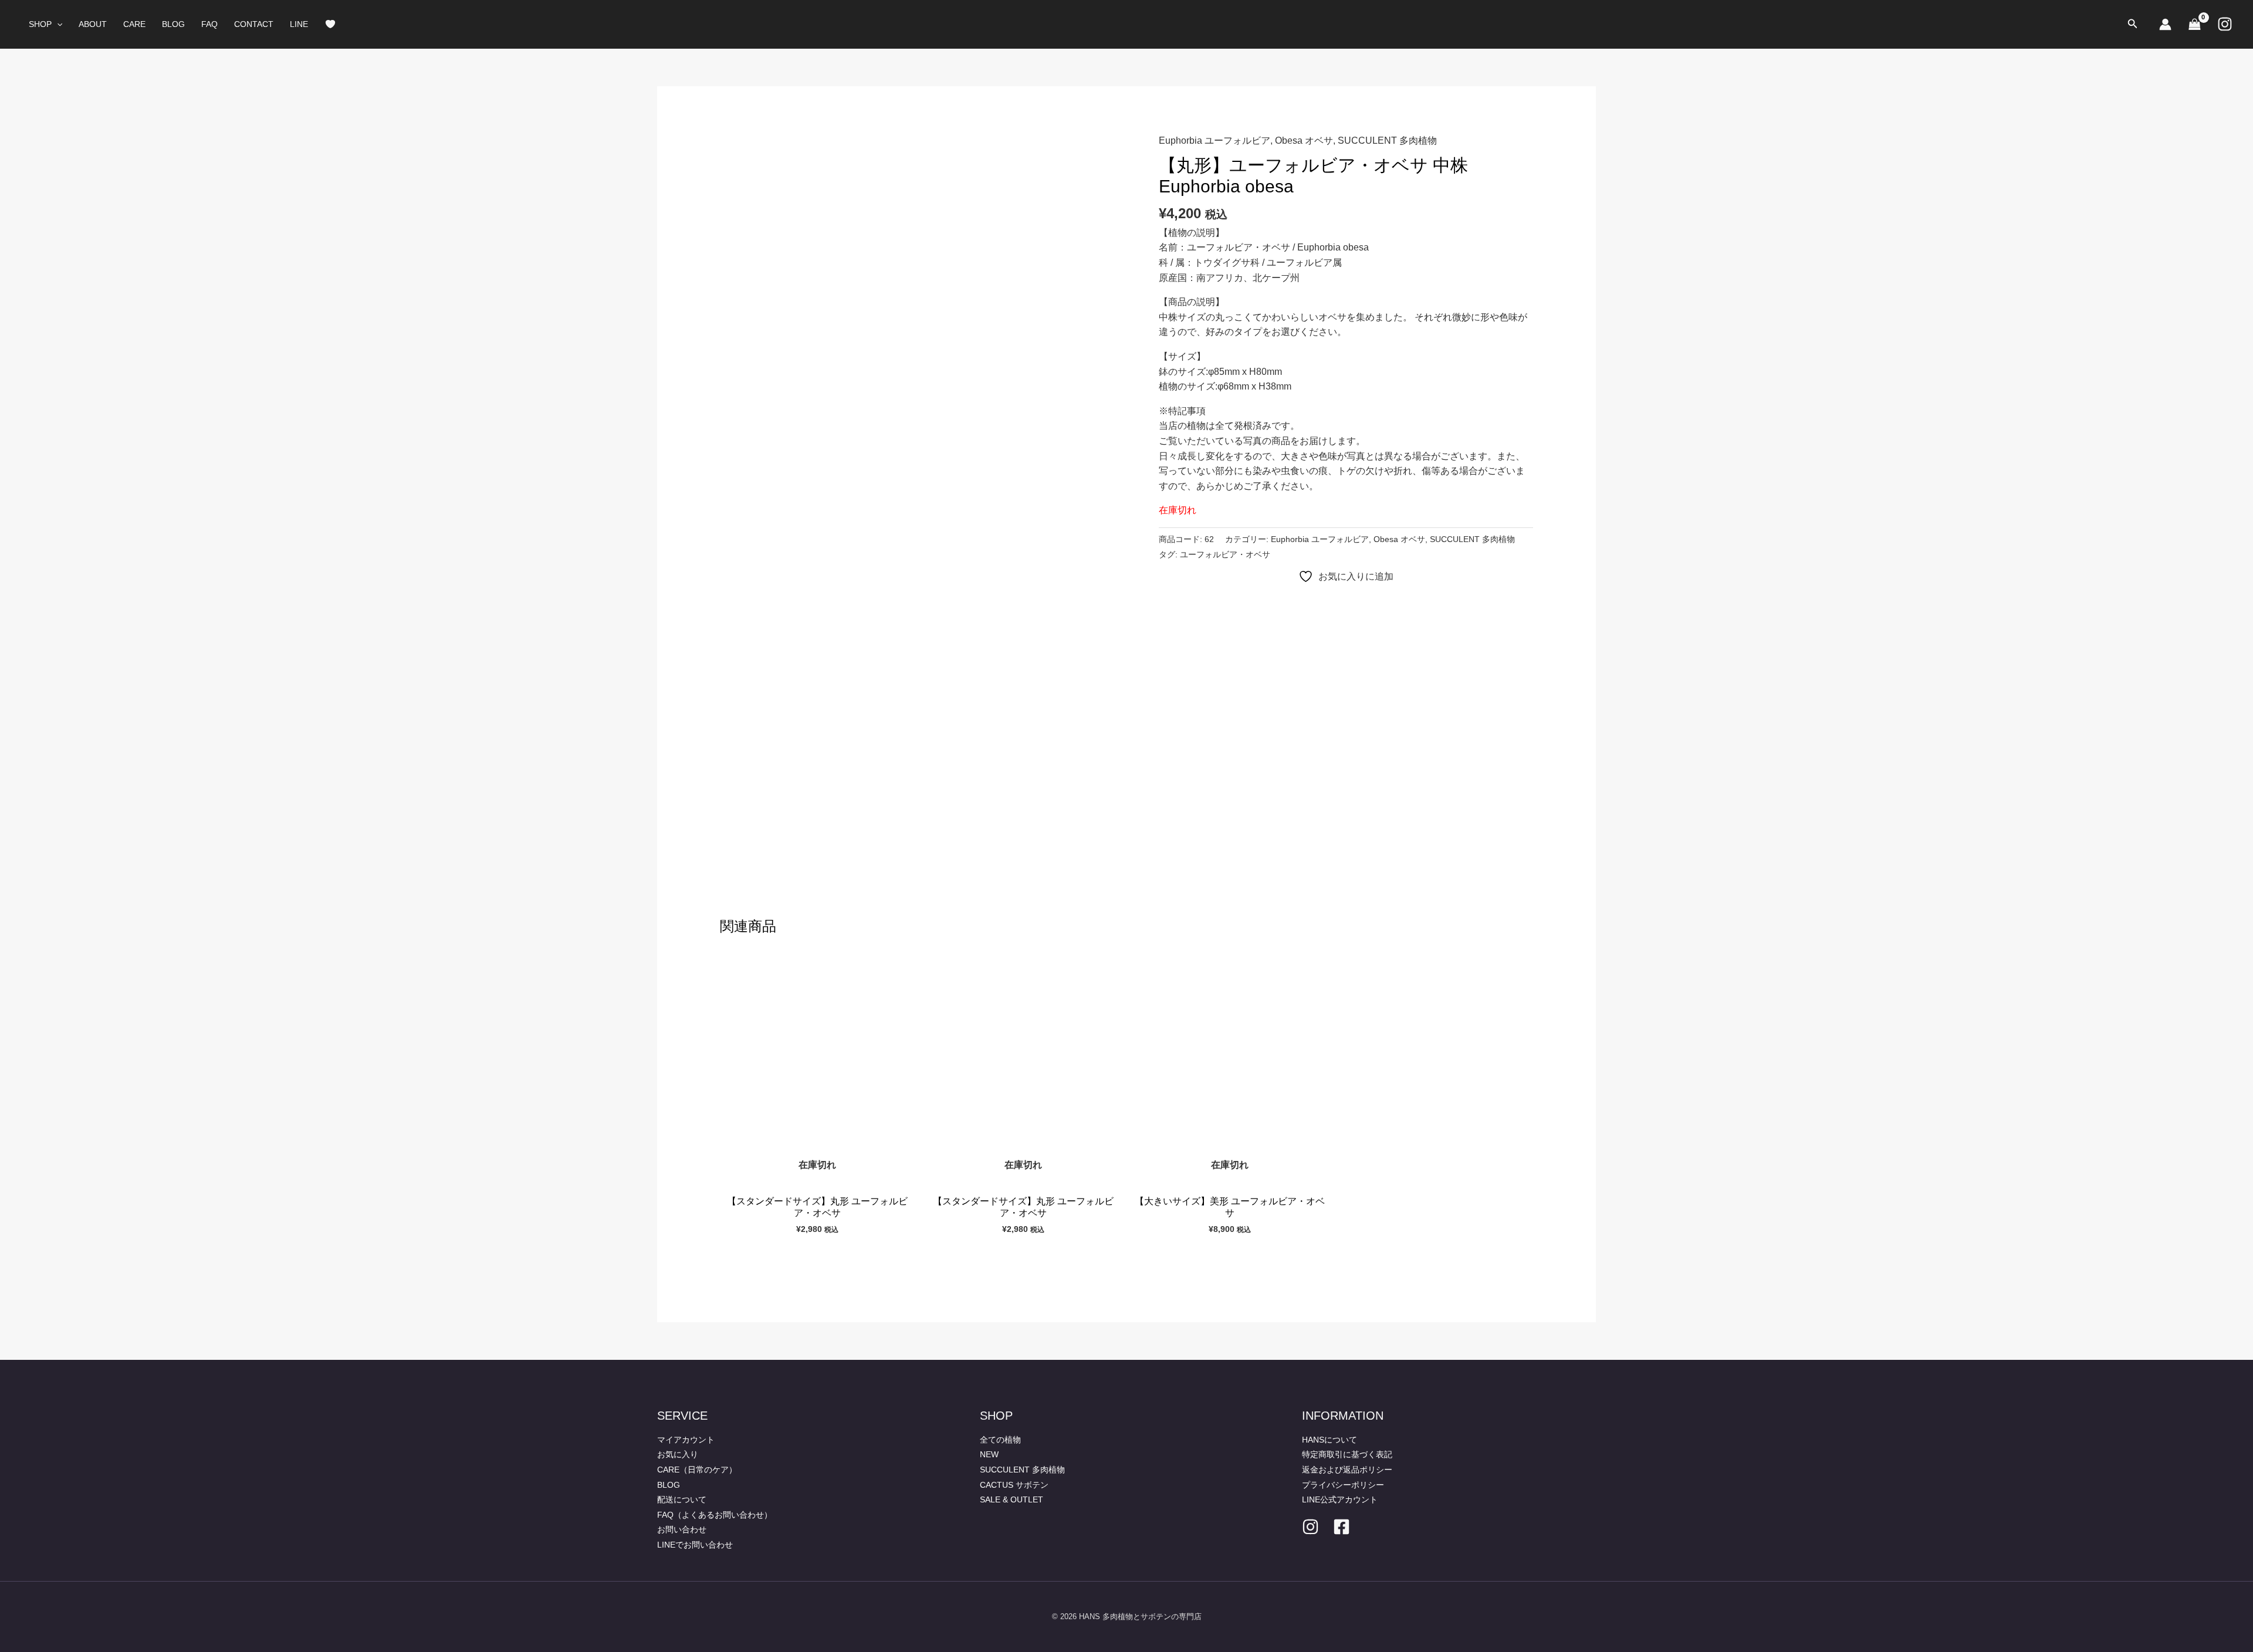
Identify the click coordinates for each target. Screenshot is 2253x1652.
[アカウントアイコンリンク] (2165, 24)
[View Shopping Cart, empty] (2194, 24)
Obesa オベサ (1304, 141)
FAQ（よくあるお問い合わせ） (715, 1515)
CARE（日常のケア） (697, 1470)
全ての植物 (1000, 1440)
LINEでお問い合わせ (695, 1545)
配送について (682, 1499)
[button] (57, 24)
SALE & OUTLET (1012, 1499)
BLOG (173, 24)
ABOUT (93, 24)
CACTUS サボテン (1014, 1485)
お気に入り (678, 1454)
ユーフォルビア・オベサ (1225, 554)
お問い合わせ (682, 1529)
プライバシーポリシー (1343, 1485)
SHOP (40, 24)
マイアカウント (686, 1440)
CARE (134, 24)
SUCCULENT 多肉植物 (1387, 141)
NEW (989, 1454)
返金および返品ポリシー (1347, 1470)
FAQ (209, 24)
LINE (299, 24)
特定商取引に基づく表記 (1347, 1454)
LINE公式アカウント (1340, 1499)
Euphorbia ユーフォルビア (1215, 141)
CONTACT (254, 24)
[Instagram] (2225, 24)
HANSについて (1330, 1440)
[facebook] (1342, 1527)
